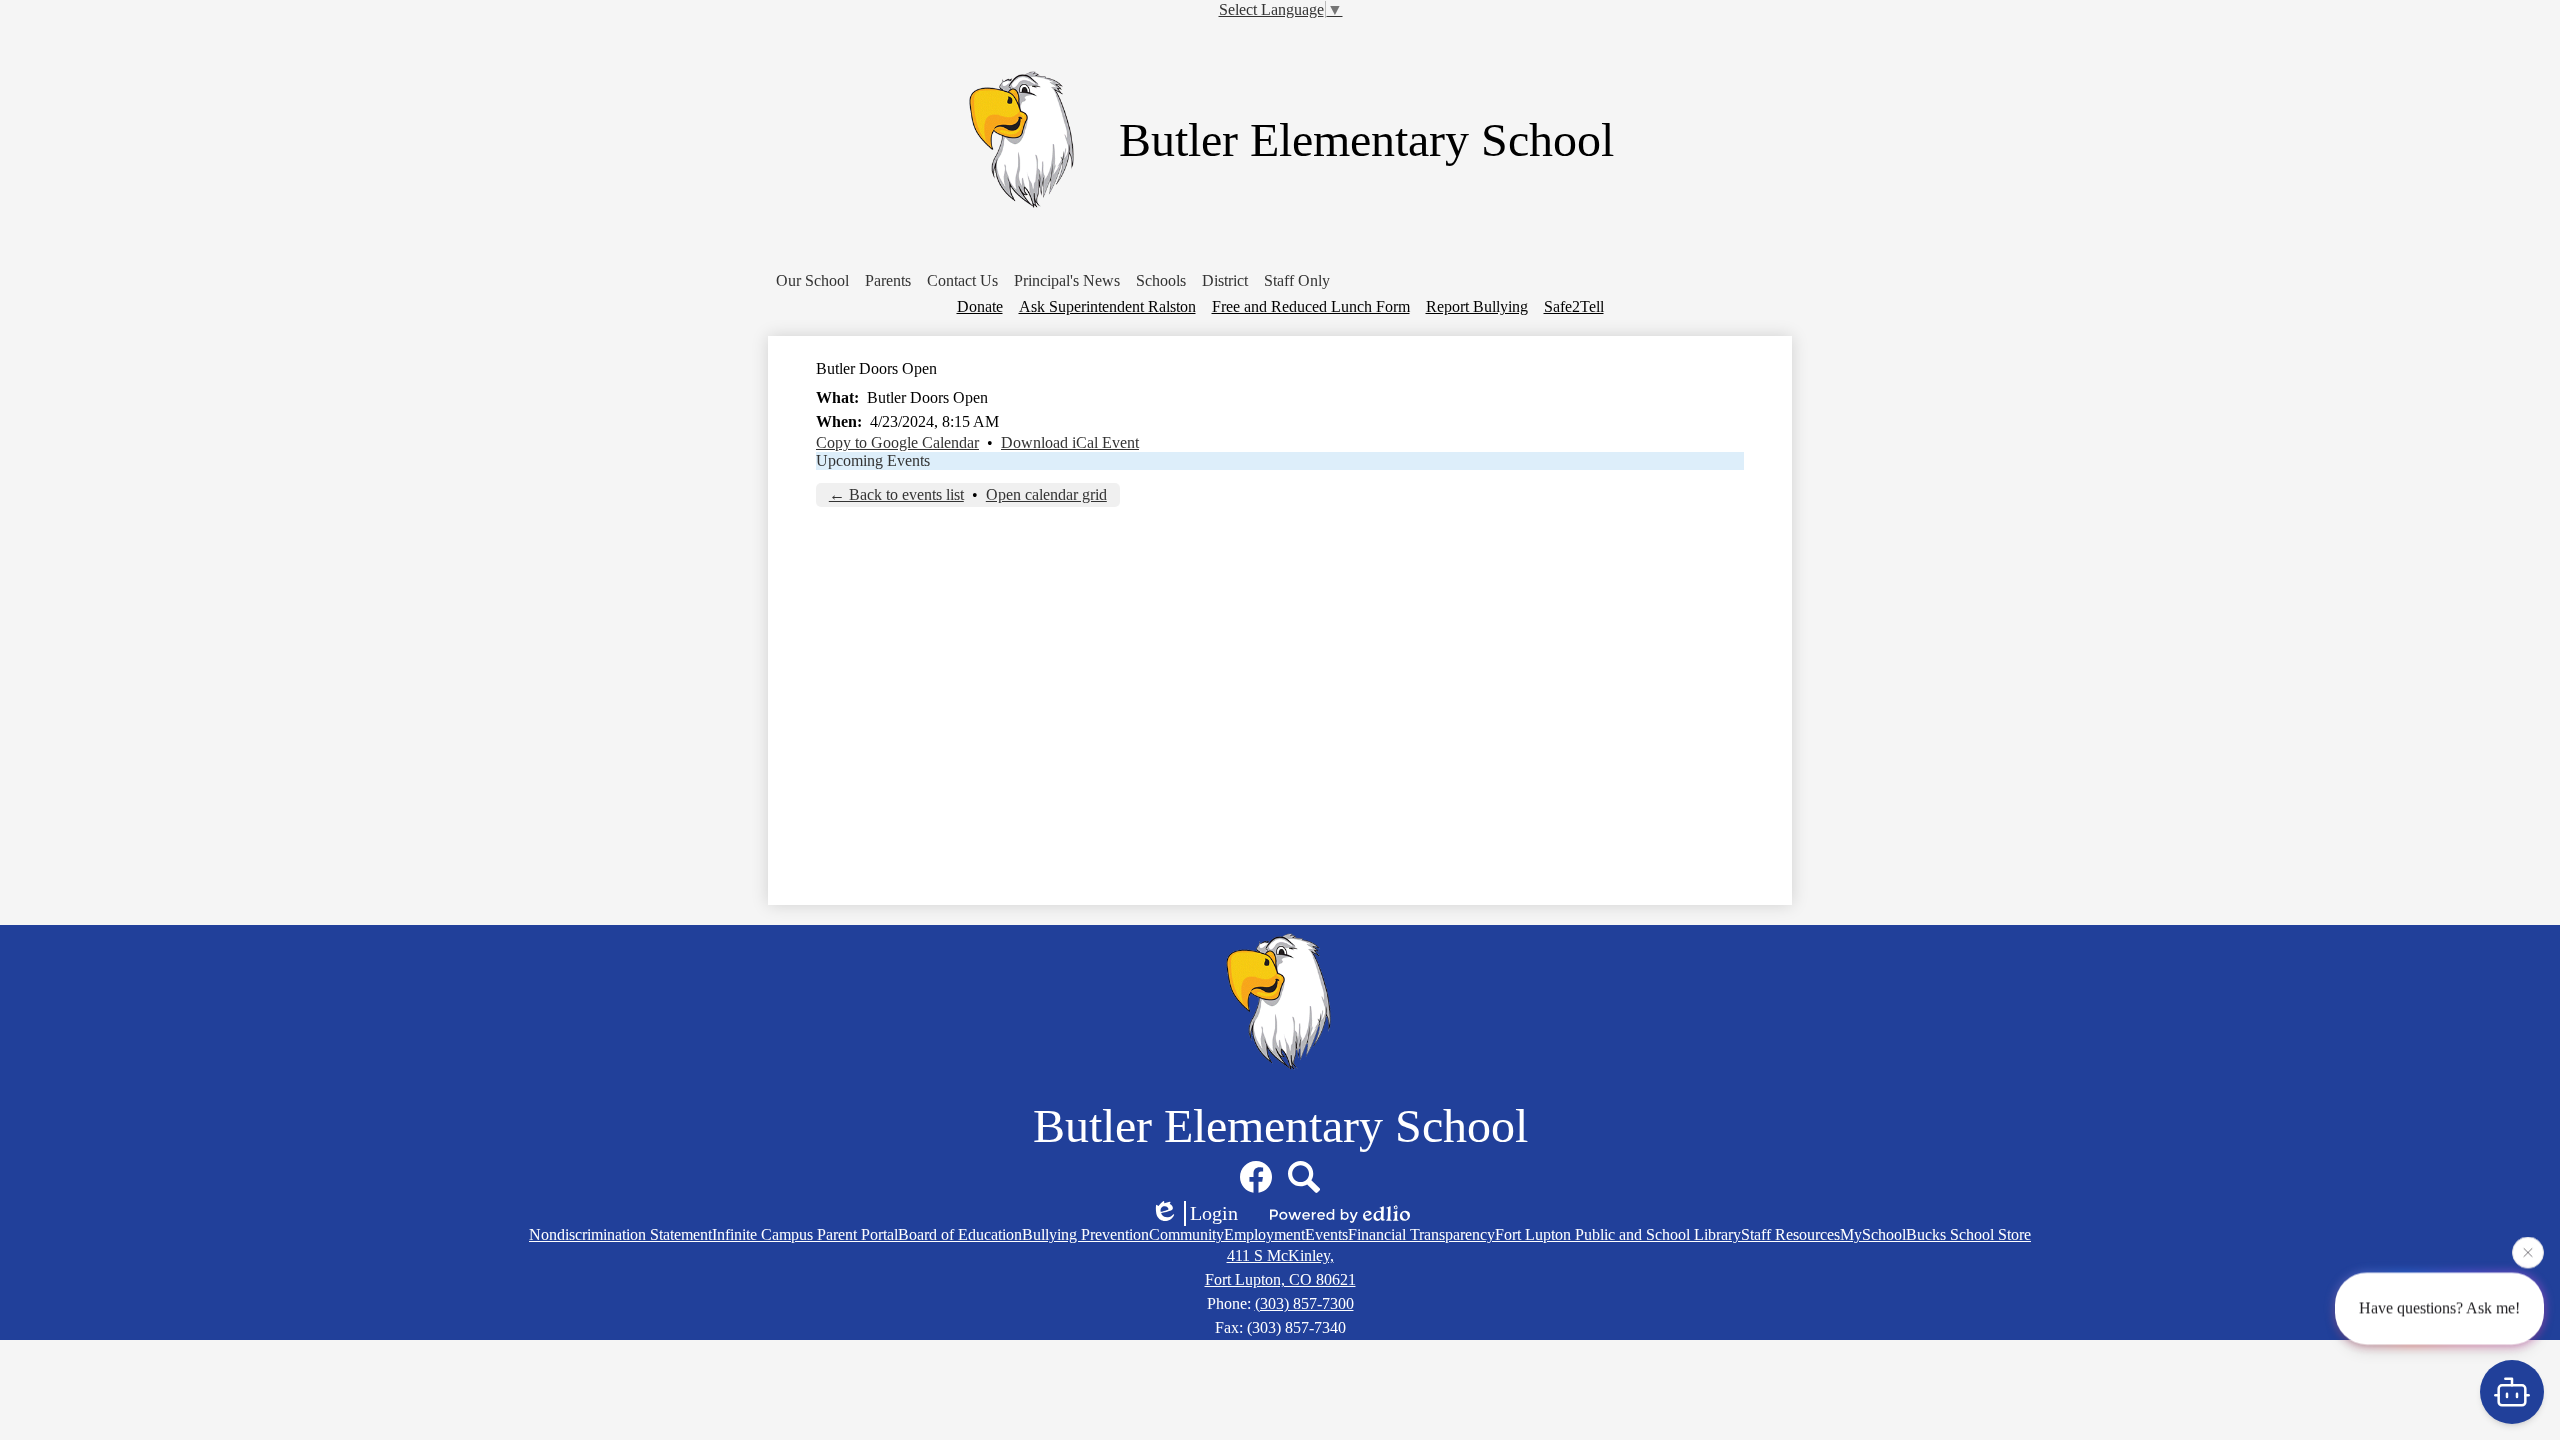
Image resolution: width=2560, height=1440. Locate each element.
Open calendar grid (1046, 494)
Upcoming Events (873, 460)
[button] (812, 281)
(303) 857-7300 (1304, 1303)
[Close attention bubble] (2528, 1255)
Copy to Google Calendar (897, 442)
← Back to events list (896, 494)
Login (1214, 1213)
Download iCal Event (1070, 442)
